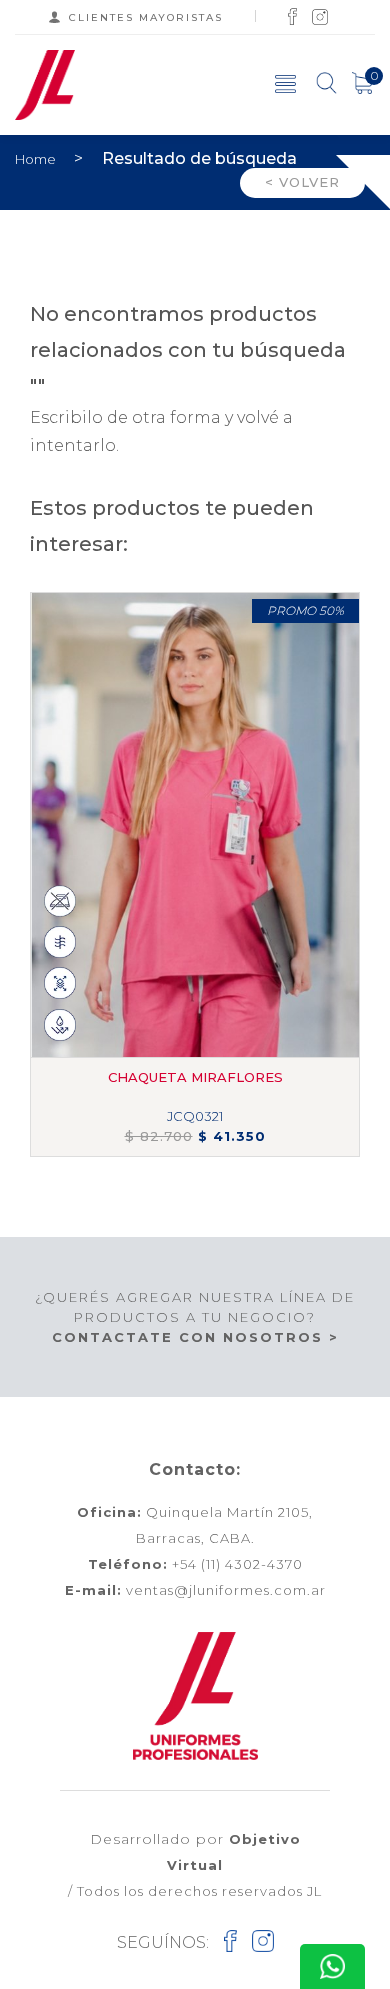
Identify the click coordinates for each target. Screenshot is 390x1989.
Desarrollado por (195, 1851)
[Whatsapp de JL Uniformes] (332, 1966)
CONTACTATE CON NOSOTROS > (195, 1337)
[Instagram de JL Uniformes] (320, 16)
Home (37, 159)
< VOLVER (302, 182)
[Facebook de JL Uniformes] (292, 16)
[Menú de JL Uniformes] (285, 83)
